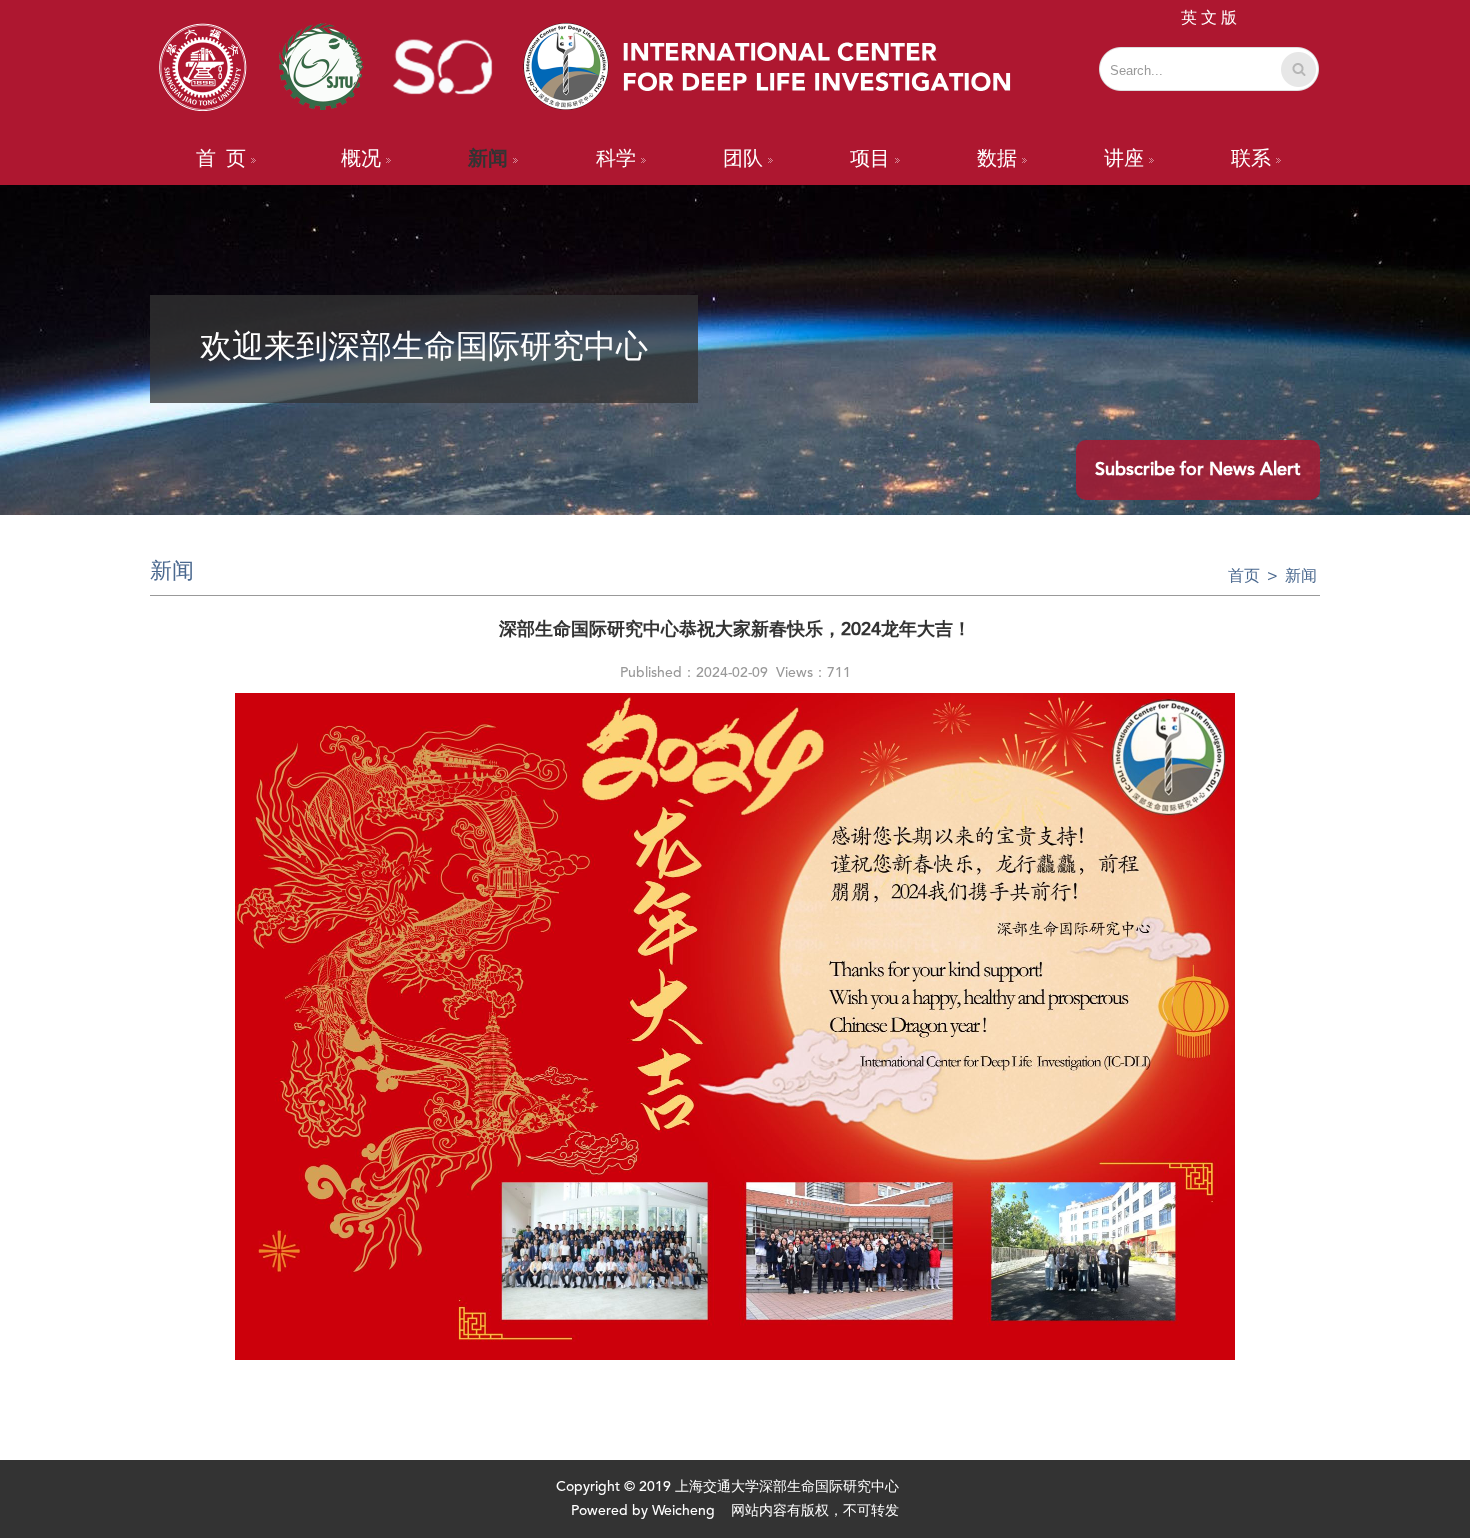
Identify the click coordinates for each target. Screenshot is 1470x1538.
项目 (870, 160)
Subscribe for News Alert (1198, 470)
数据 (997, 160)
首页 (1244, 577)
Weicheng (683, 1511)
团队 (743, 160)
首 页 (221, 160)
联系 (1251, 160)
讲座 (1124, 160)
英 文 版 (1209, 19)
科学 (616, 160)
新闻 (488, 160)
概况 (361, 160)
